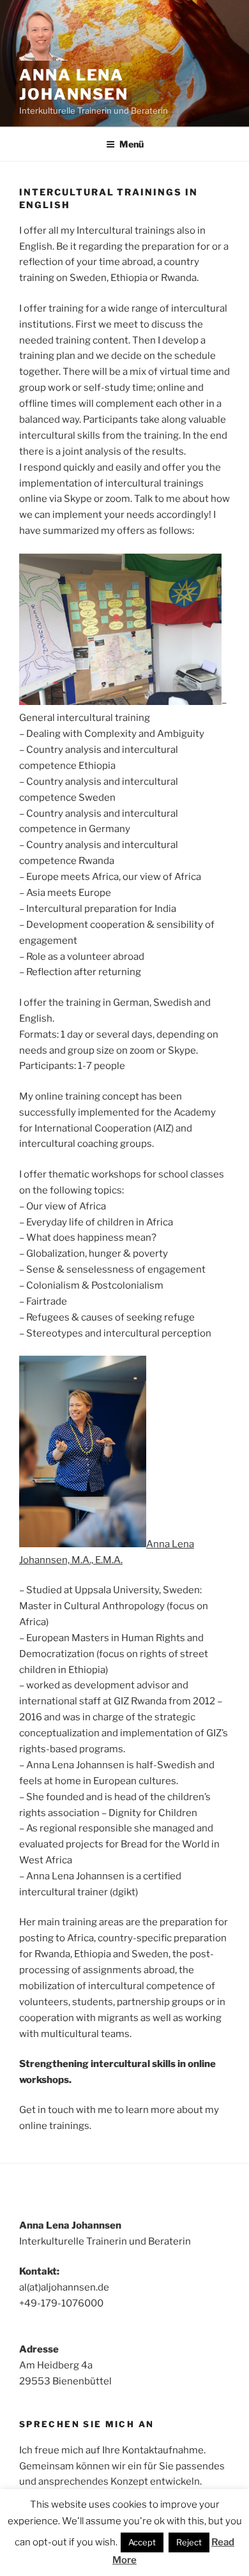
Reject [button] (189, 2542)
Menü (132, 144)
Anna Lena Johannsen (74, 85)
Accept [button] (142, 2542)
